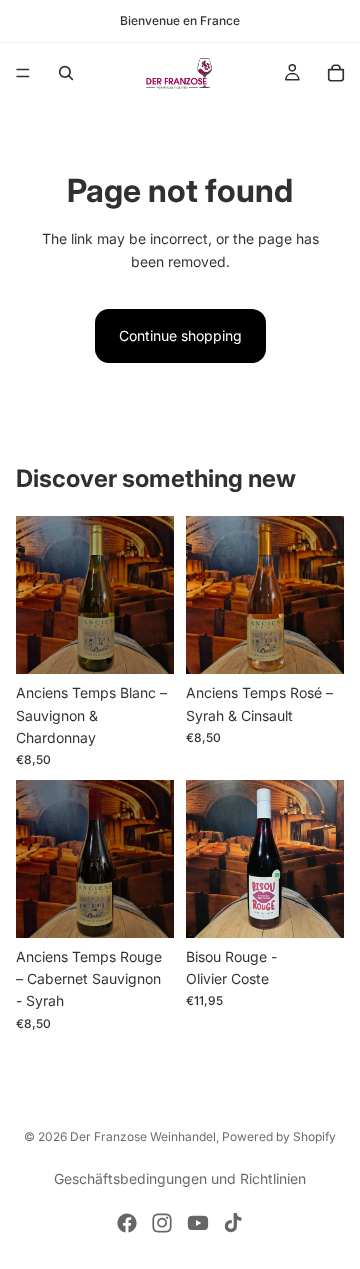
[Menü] (23, 73)
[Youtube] (198, 1223)
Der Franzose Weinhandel (143, 1136)
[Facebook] (127, 1223)
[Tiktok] (233, 1223)
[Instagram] (162, 1223)
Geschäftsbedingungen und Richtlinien (180, 1178)
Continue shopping (180, 335)
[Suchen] (66, 73)
